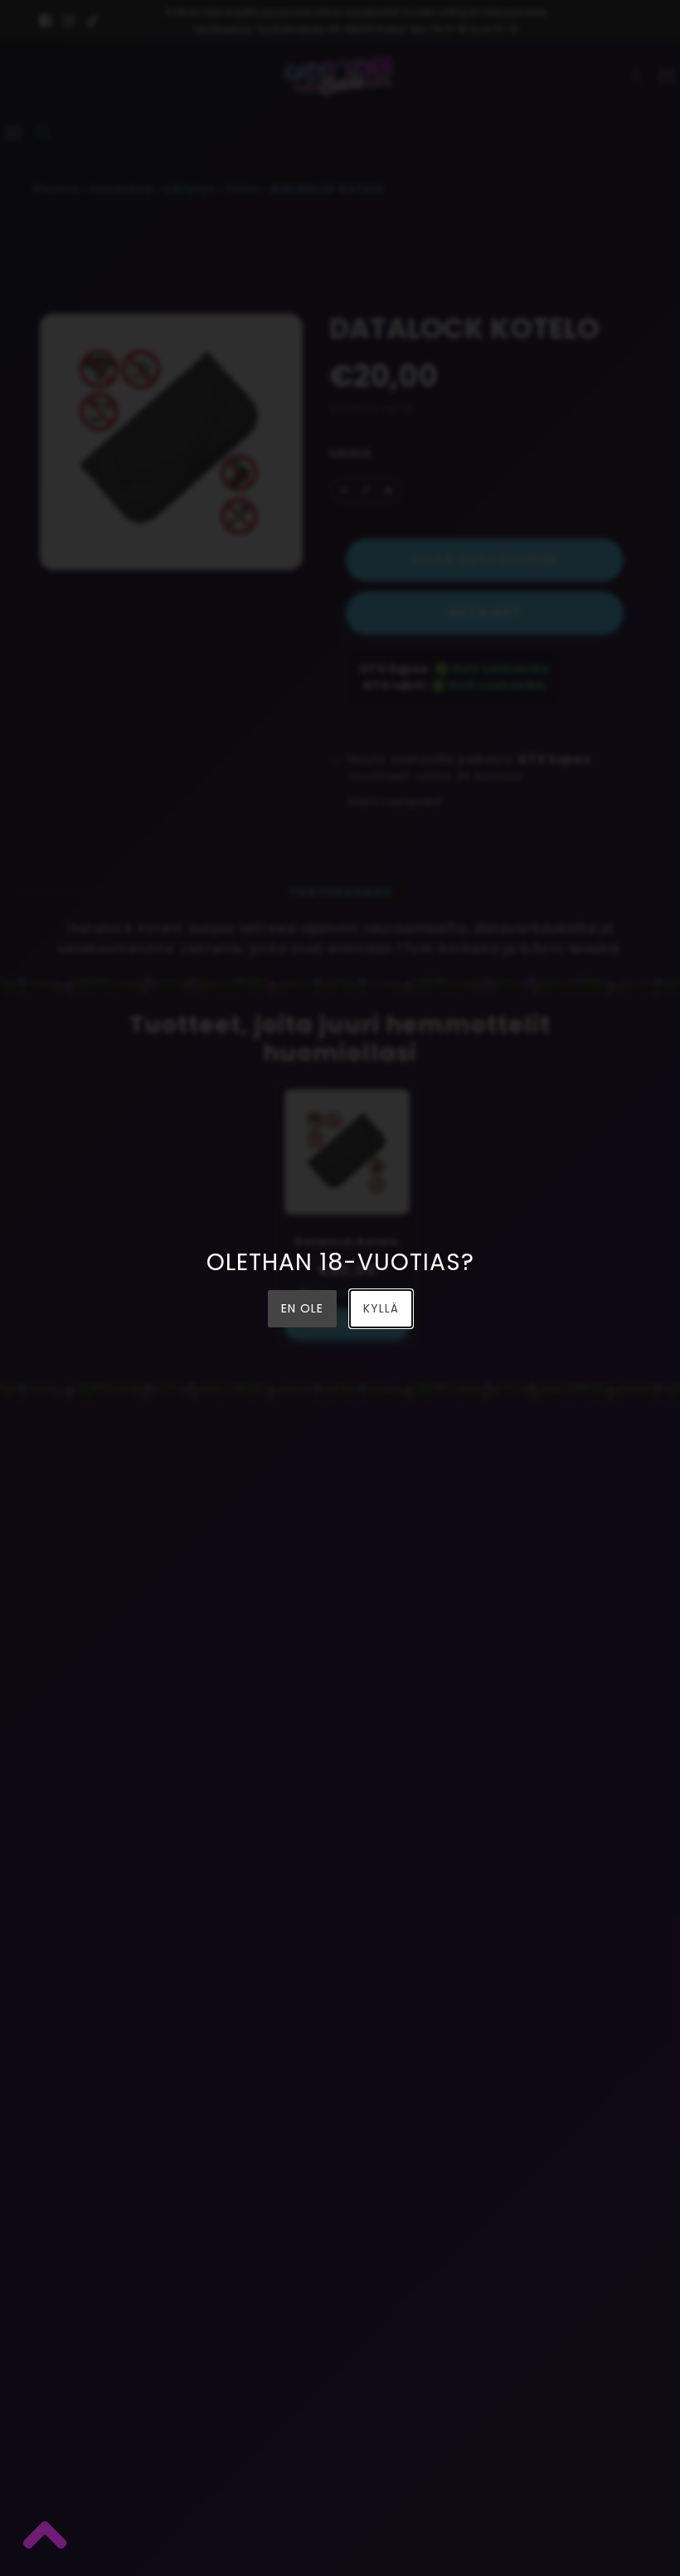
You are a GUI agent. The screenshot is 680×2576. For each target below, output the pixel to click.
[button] (44, 2539)
